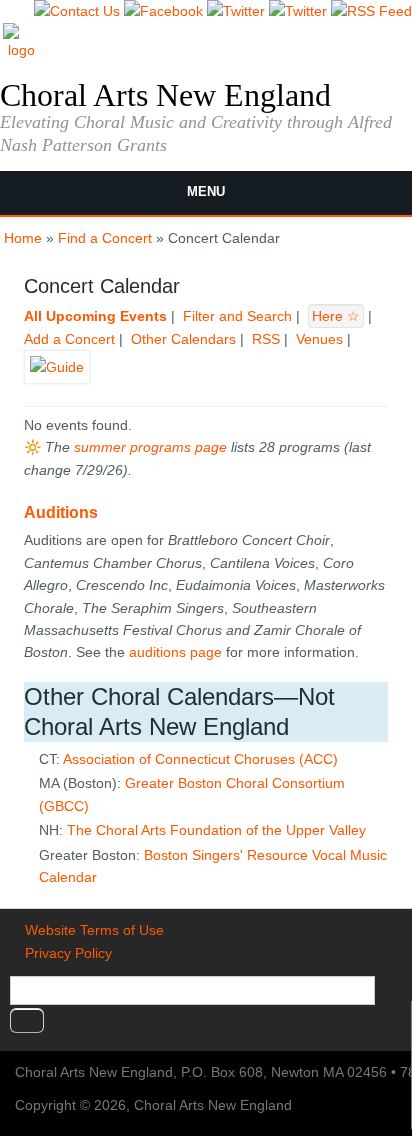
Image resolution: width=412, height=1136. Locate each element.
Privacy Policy (68, 953)
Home (23, 238)
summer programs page (150, 447)
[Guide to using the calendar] (57, 376)
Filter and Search (237, 316)
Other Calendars (183, 339)
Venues (319, 339)
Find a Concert (105, 238)
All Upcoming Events (95, 316)
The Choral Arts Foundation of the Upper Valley (216, 830)
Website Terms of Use (94, 930)
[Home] (21, 50)
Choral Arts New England (165, 95)
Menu (206, 191)
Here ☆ (336, 316)
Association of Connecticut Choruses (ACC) (200, 759)
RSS (266, 339)
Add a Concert (69, 339)
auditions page (175, 652)
